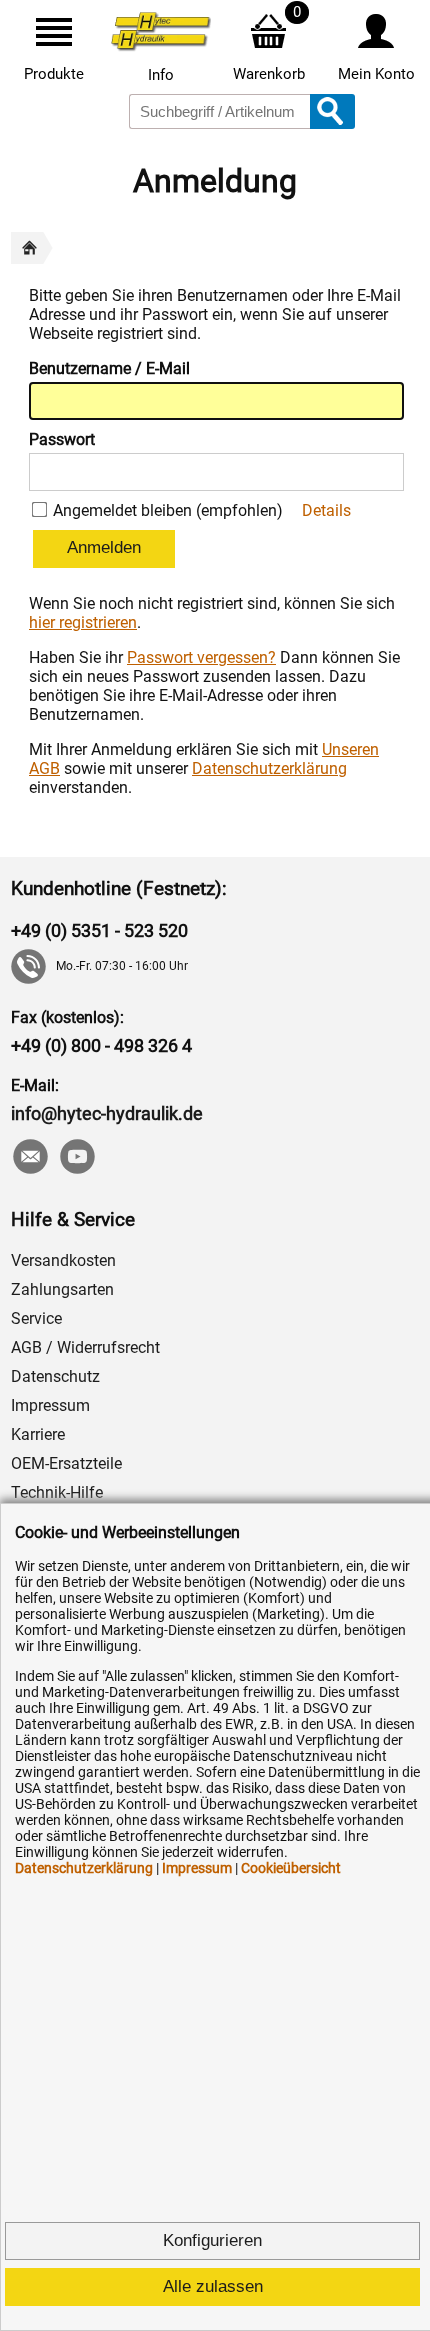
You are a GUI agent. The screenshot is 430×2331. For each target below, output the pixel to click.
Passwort (62, 439)
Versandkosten (63, 1260)
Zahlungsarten (62, 1289)
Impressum (50, 1405)
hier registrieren (83, 622)
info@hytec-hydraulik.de (107, 1113)
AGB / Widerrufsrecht (85, 1347)
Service (36, 1318)
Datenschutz (55, 1376)
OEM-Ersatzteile (66, 1463)
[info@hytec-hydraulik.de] (29, 1158)
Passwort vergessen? (201, 657)
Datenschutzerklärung (269, 768)
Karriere (38, 1434)
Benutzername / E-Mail (109, 368)
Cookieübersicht (291, 1868)
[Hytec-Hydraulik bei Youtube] (76, 1158)
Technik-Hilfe (57, 1492)
